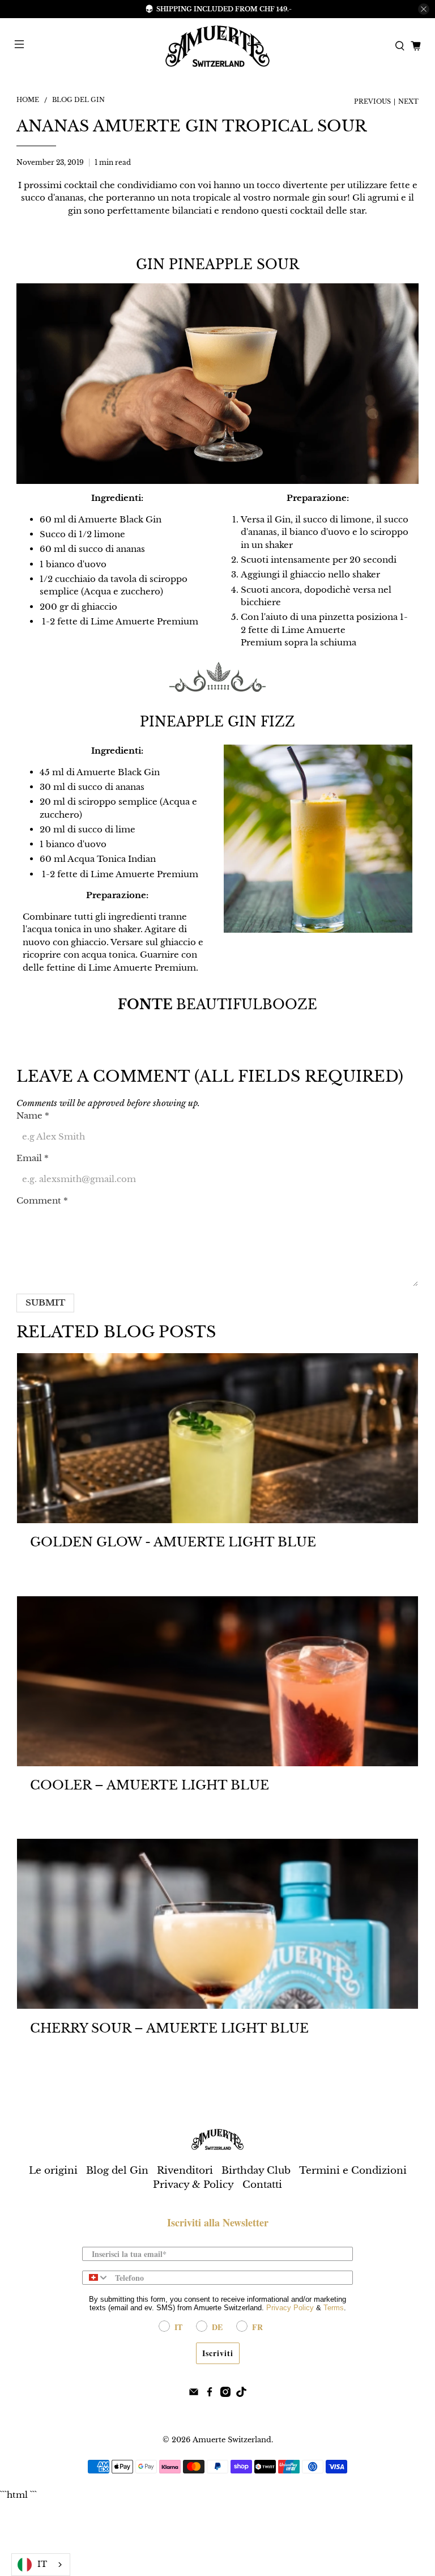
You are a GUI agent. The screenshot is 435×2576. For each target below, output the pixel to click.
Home (28, 100)
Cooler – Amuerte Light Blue (150, 1785)
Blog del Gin (78, 100)
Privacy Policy (290, 2308)
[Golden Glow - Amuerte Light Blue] (217, 1438)
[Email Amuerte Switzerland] (194, 2394)
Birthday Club (256, 2171)
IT (42, 2564)
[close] (424, 9)
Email (33, 1158)
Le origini (53, 2171)
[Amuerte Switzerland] (217, 46)
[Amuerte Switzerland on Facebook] (210, 2394)
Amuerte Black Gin (120, 519)
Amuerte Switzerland (232, 2440)
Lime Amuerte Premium (144, 621)
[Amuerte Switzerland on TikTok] (241, 2394)
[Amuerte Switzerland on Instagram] (225, 2394)
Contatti (262, 2185)
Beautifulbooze (247, 1005)
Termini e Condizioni (353, 2171)
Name (33, 1115)
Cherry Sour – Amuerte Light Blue (169, 2028)
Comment (42, 1200)
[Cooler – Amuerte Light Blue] (217, 1681)
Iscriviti (218, 2353)
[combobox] (96, 2278)
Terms (334, 2308)
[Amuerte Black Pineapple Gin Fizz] (318, 930)
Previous (372, 102)
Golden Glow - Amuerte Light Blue (173, 1542)
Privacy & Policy (193, 2185)
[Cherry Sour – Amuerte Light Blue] (217, 1924)
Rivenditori (185, 2171)
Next (408, 102)
